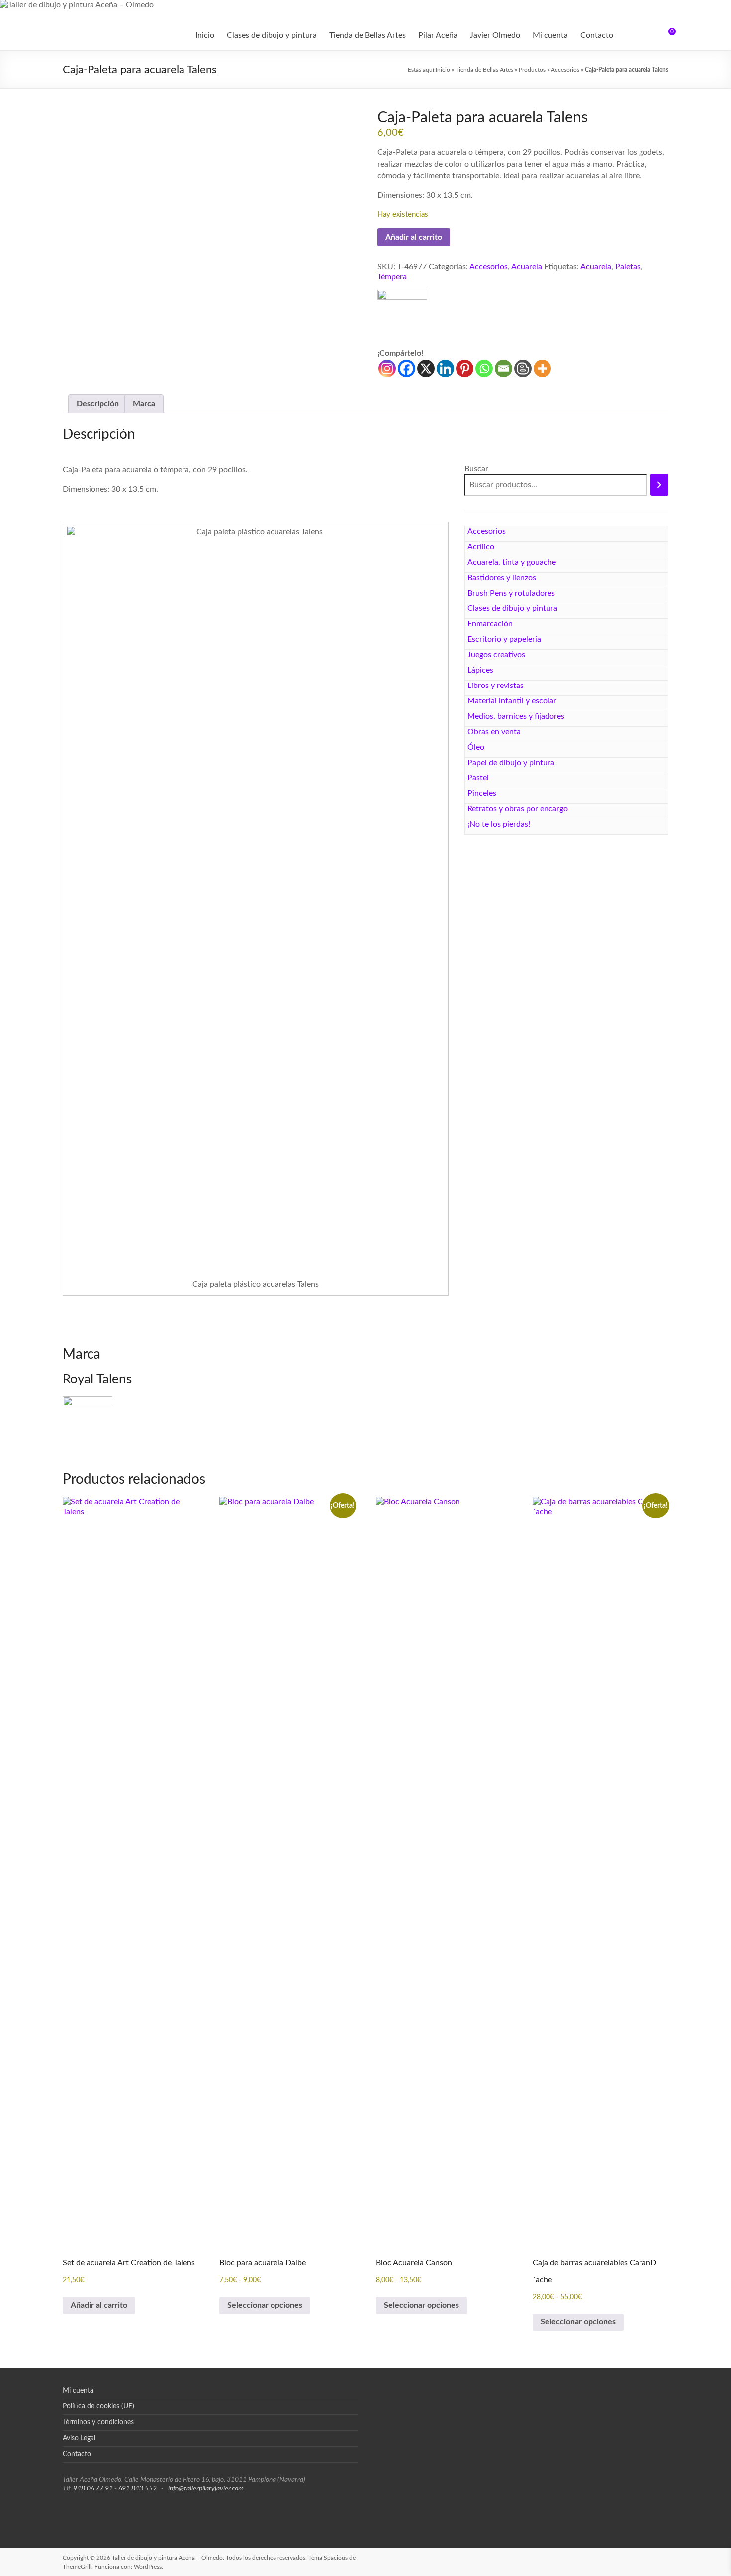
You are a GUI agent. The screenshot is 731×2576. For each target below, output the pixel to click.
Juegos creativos (496, 655)
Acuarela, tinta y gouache (512, 562)
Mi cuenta (550, 35)
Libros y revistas (496, 686)
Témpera (392, 277)
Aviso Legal (79, 2438)
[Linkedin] (445, 369)
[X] (426, 369)
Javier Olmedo (495, 35)
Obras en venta (494, 732)
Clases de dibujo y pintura (272, 35)
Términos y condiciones (98, 2422)
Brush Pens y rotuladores (511, 593)
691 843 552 (137, 2489)
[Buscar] (659, 485)
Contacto (597, 35)
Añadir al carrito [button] (99, 2305)
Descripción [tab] (98, 404)
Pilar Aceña (438, 35)
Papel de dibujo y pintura (511, 763)
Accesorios (565, 70)
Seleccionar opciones (265, 2305)
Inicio (205, 35)
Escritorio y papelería (504, 639)
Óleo (476, 747)
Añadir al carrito (414, 237)
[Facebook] (407, 369)
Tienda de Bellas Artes (367, 35)
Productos (532, 70)
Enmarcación (490, 624)
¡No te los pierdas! (499, 824)
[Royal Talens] (402, 319)
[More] (542, 369)
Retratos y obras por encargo (518, 809)
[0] (665, 35)
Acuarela (527, 267)
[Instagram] (387, 369)
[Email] (503, 369)
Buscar (476, 469)
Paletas (628, 267)
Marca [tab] (144, 404)
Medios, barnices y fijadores (516, 716)
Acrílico (481, 547)
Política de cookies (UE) (98, 2406)
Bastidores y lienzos (502, 578)
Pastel (478, 778)
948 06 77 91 (93, 2489)
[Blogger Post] (523, 369)
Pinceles (482, 793)
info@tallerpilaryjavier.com (206, 2489)
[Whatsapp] (484, 369)
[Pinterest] (465, 369)
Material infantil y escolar (512, 701)
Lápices (480, 670)
